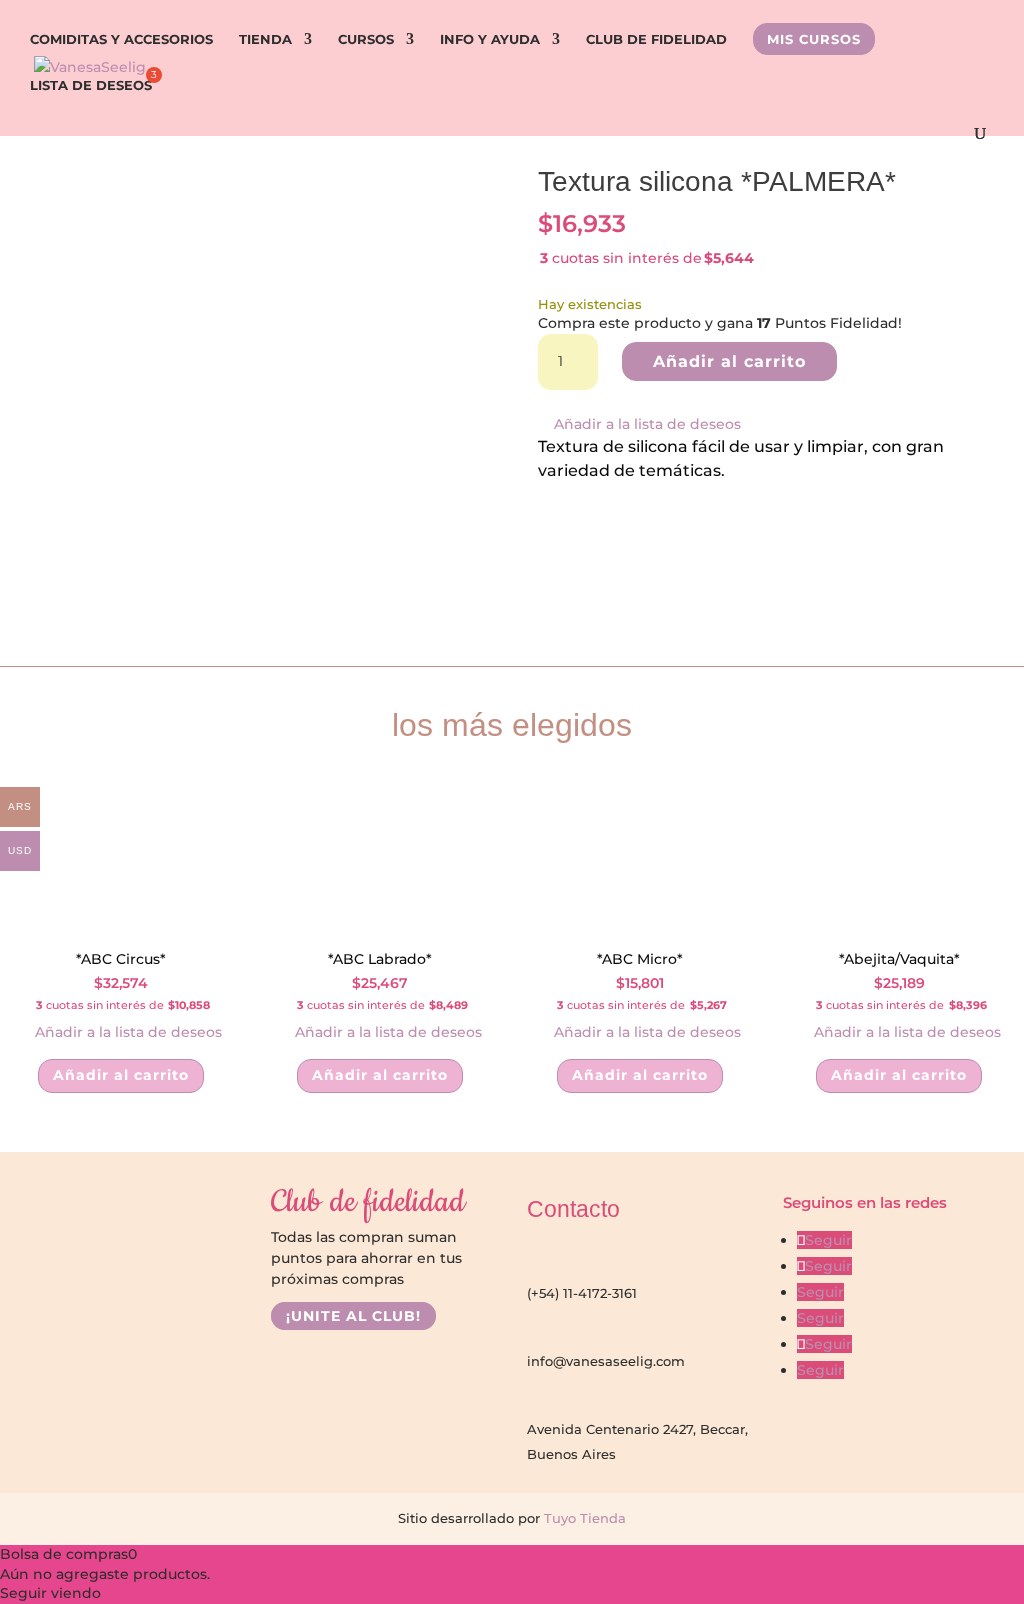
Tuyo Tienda (583, 1518)
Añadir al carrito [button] (121, 1075)
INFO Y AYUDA (490, 39)
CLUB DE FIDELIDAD (656, 39)
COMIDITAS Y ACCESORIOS (121, 39)
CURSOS (366, 39)
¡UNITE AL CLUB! (353, 1316)
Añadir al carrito (729, 361)
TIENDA (265, 39)
